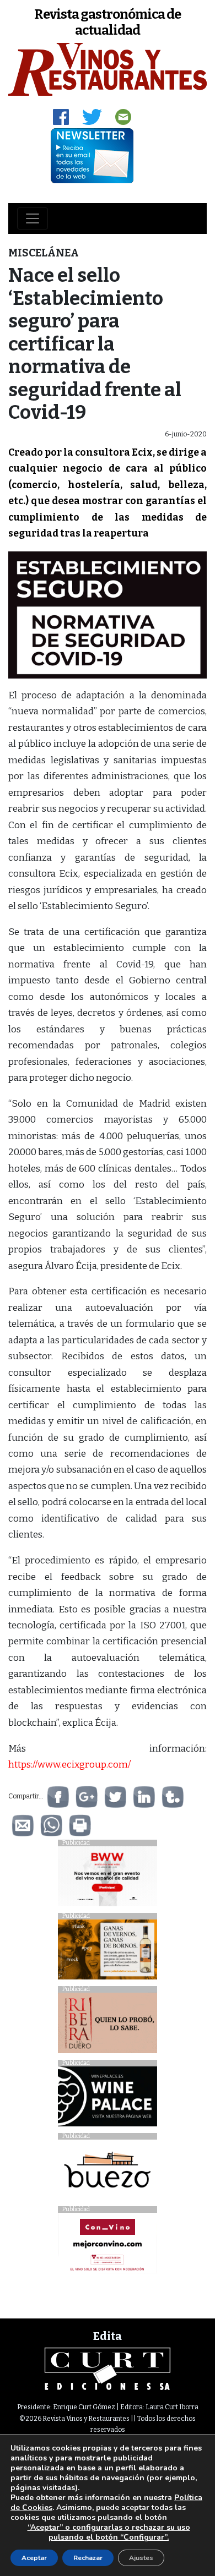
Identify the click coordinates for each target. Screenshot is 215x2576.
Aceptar (34, 2558)
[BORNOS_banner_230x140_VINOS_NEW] (108, 1952)
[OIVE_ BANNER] (108, 2246)
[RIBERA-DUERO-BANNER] (108, 2026)
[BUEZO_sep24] (108, 2172)
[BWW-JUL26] (108, 1879)
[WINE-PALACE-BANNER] (108, 2099)
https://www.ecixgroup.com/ (69, 1765)
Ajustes (141, 2558)
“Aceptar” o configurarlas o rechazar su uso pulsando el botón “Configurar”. (109, 2533)
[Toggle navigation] (33, 218)
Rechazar (88, 2558)
